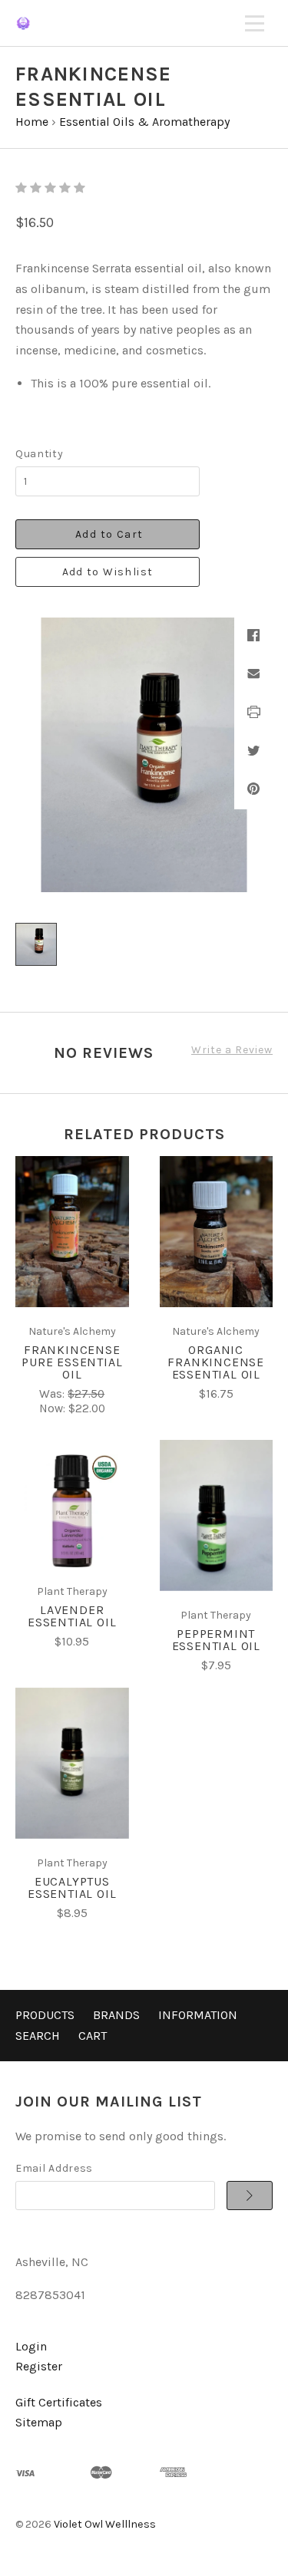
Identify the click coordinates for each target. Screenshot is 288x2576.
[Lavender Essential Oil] (72, 1511)
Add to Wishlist (108, 572)
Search (38, 2036)
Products (45, 2015)
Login (31, 2346)
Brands (116, 2015)
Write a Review (232, 1050)
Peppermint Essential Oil (216, 1640)
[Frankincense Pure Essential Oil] (72, 1232)
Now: (54, 1408)
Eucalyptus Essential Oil (72, 1888)
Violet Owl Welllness (105, 2524)
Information (198, 2015)
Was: (53, 1394)
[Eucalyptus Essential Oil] (72, 1763)
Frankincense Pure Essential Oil (72, 1362)
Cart (93, 2036)
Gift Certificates (59, 2402)
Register (39, 2366)
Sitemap (39, 2422)
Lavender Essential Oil (72, 1616)
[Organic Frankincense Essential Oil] (217, 1232)
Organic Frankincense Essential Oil (216, 1362)
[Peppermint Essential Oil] (217, 1515)
